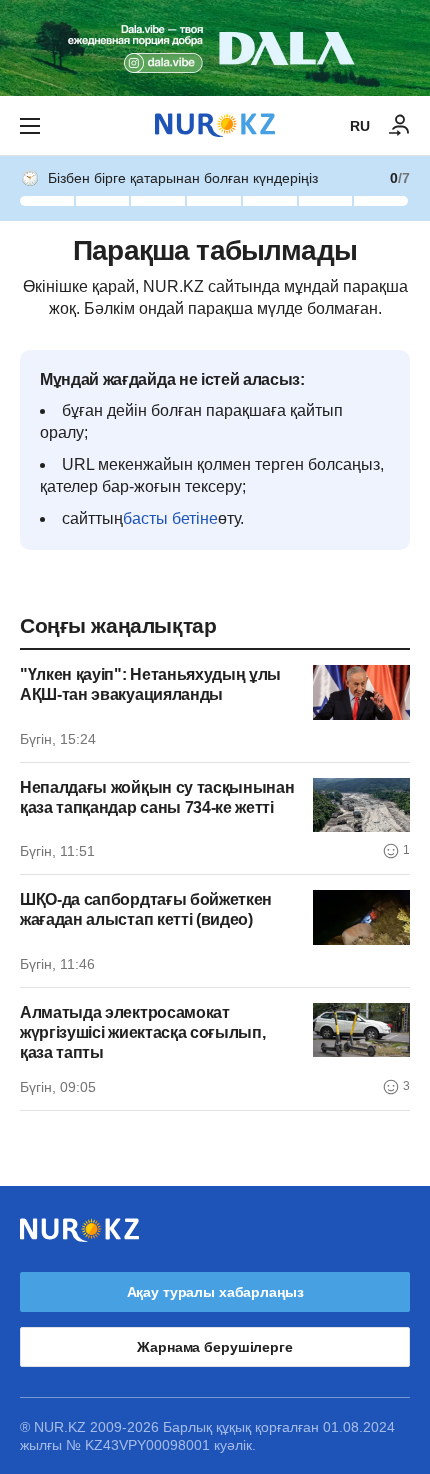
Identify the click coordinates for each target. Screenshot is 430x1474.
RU (360, 126)
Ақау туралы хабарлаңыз (215, 1292)
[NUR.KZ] (215, 125)
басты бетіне (170, 518)
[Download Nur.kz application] (215, 48)
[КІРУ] (400, 126)
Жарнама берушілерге (214, 1347)
